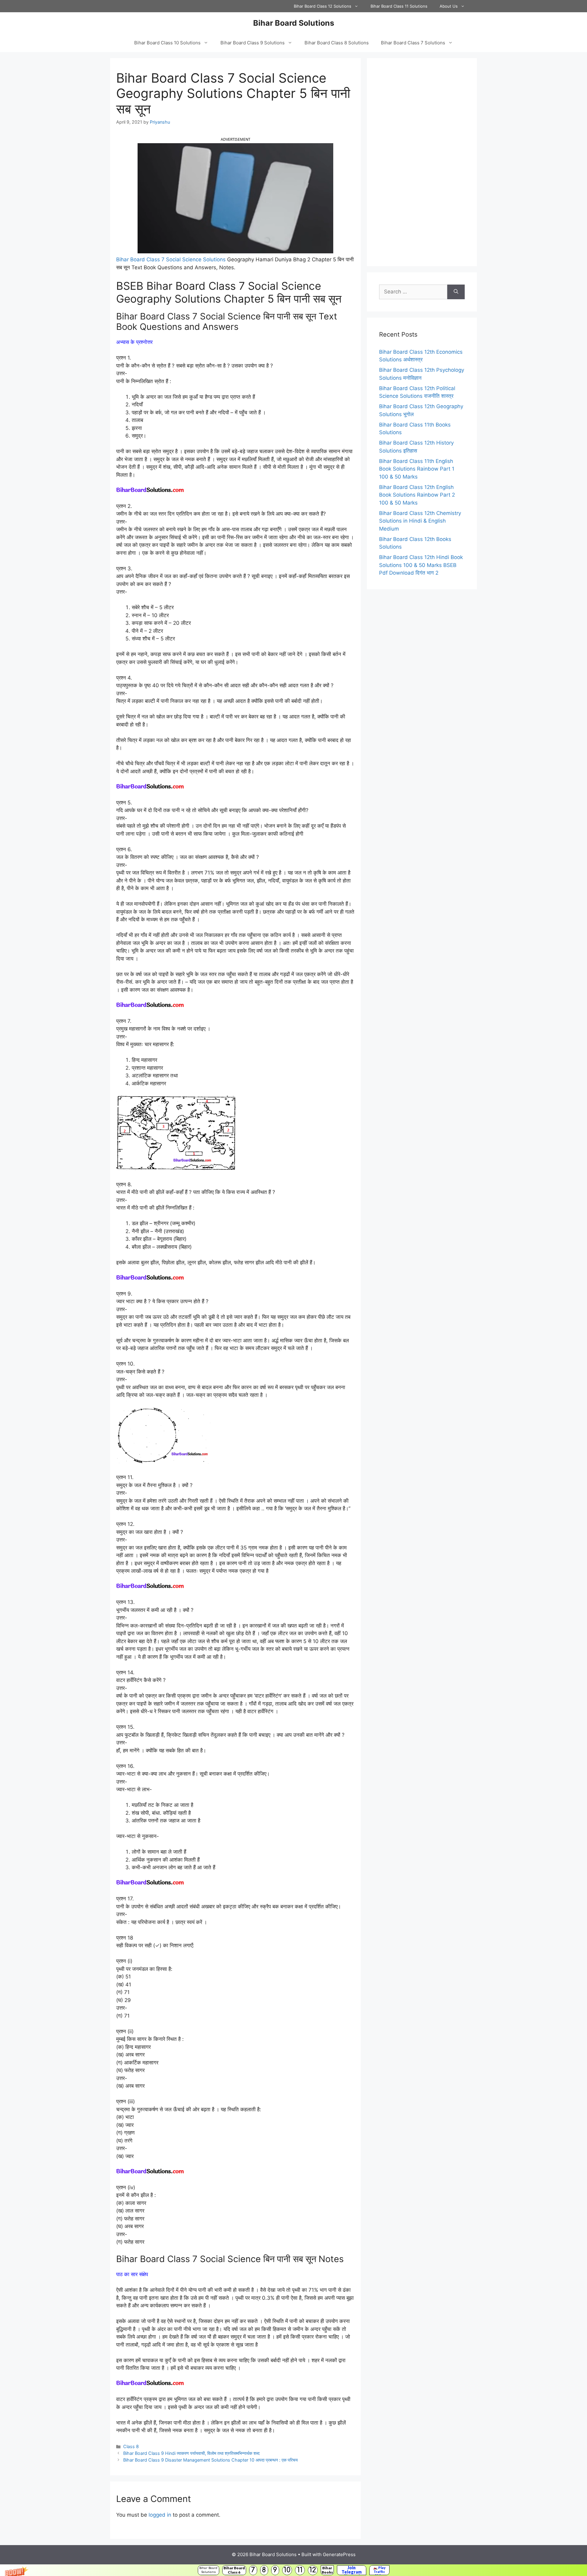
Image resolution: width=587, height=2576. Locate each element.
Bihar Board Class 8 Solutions (337, 43)
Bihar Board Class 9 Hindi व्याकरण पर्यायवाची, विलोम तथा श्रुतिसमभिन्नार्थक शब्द (191, 2453)
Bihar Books (327, 2570)
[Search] (456, 292)
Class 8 (131, 2446)
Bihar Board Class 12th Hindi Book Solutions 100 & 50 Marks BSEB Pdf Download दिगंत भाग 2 (421, 565)
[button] (293, 2570)
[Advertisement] (422, 162)
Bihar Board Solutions (208, 2570)
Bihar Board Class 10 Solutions (167, 43)
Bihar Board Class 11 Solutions (399, 6)
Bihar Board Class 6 (234, 2570)
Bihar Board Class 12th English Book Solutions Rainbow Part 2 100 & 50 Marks (417, 495)
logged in (160, 2515)
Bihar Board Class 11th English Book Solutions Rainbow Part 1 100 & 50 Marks (417, 469)
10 (287, 2570)
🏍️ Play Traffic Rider (379, 2570)
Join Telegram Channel (352, 2570)
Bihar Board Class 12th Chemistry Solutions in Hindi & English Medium (420, 521)
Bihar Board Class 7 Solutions (413, 43)
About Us (449, 6)
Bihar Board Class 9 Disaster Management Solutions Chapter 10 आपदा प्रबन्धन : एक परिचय (210, 2460)
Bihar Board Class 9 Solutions (253, 43)
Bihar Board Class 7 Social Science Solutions (171, 259)
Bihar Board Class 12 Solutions (323, 6)
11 (300, 2570)
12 (313, 2570)
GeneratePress (339, 2554)
